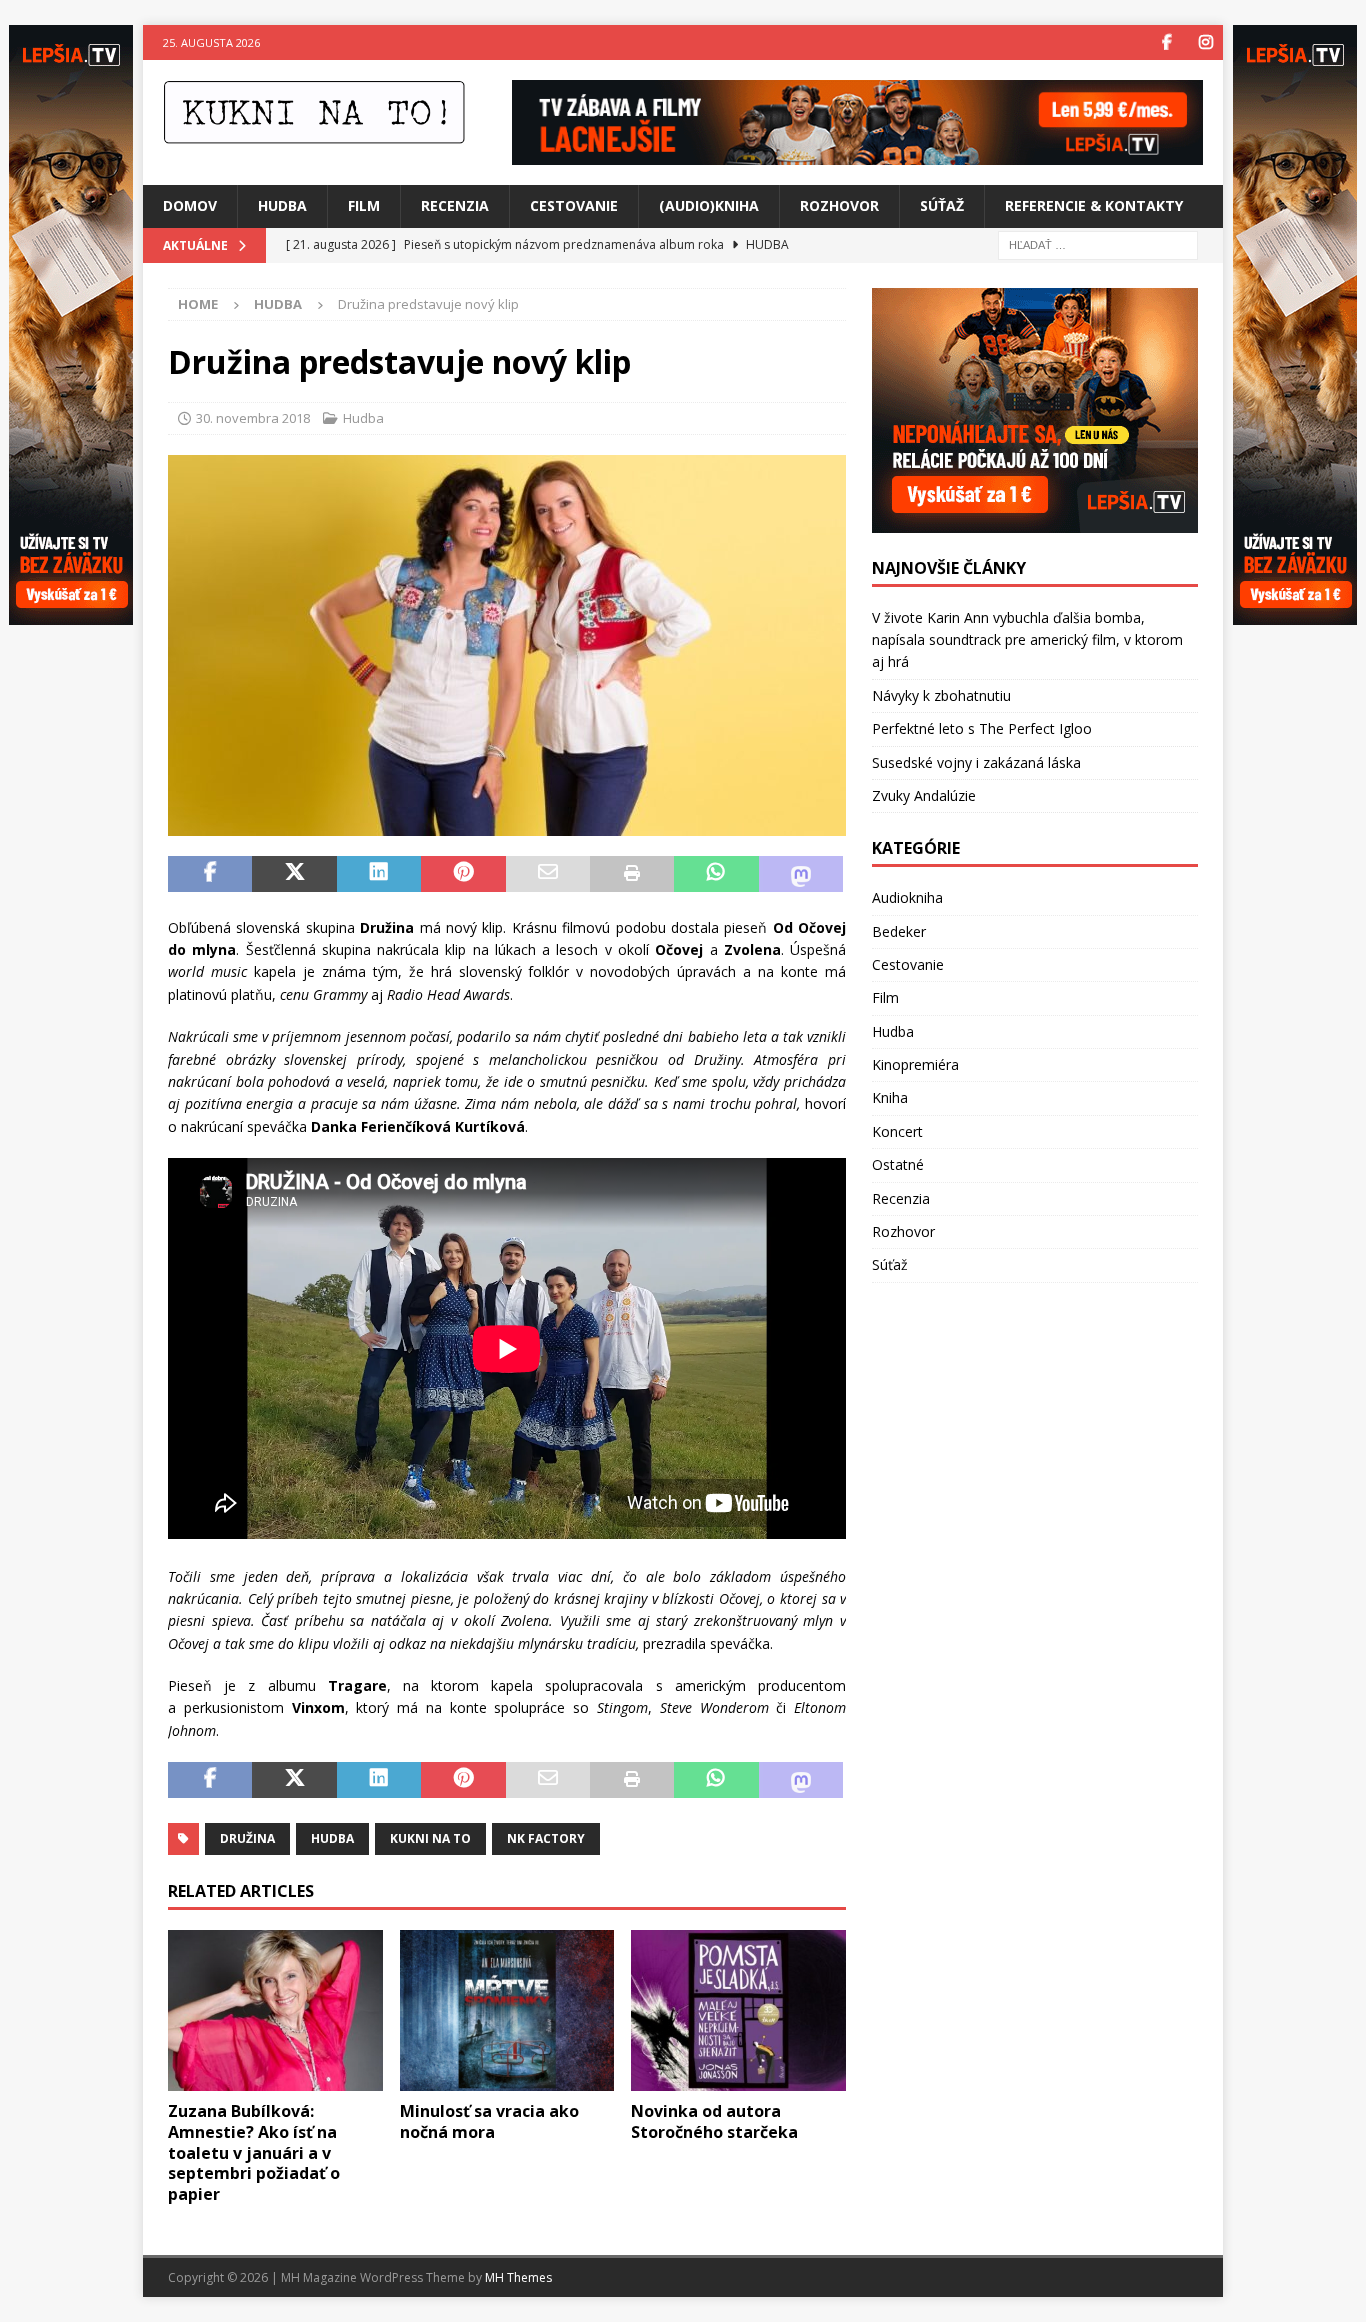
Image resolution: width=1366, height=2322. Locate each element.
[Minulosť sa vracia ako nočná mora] (507, 2010)
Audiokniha (907, 897)
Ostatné (898, 1164)
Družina (247, 1838)
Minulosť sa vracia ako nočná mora (489, 2121)
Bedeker (899, 931)
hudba (332, 1838)
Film (364, 205)
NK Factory (546, 1838)
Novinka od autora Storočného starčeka (714, 2121)
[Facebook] (1166, 42)
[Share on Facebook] (210, 874)
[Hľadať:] (1098, 243)
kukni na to (430, 1838)
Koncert (897, 1131)
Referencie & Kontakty (1094, 205)
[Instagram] (1205, 42)
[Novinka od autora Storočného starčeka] (738, 2010)
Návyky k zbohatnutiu (941, 695)
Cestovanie (574, 205)
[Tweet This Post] (294, 874)
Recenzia (455, 205)
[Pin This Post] (463, 874)
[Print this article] (632, 874)
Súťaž (942, 205)
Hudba (282, 205)
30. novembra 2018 (253, 418)
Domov (190, 205)
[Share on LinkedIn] (379, 874)
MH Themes (518, 2277)
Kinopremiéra (915, 1064)
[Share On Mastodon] (801, 874)
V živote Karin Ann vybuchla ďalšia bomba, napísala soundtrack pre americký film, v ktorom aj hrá (1027, 640)
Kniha (890, 1097)
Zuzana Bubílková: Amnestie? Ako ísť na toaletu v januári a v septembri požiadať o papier (254, 2152)
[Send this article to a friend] (548, 874)
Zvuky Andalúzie (924, 795)
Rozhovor (839, 205)
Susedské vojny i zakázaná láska (976, 762)
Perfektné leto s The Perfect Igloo (982, 728)
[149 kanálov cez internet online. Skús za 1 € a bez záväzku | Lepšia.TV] (857, 153)
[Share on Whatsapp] (716, 874)
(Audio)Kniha (709, 205)
